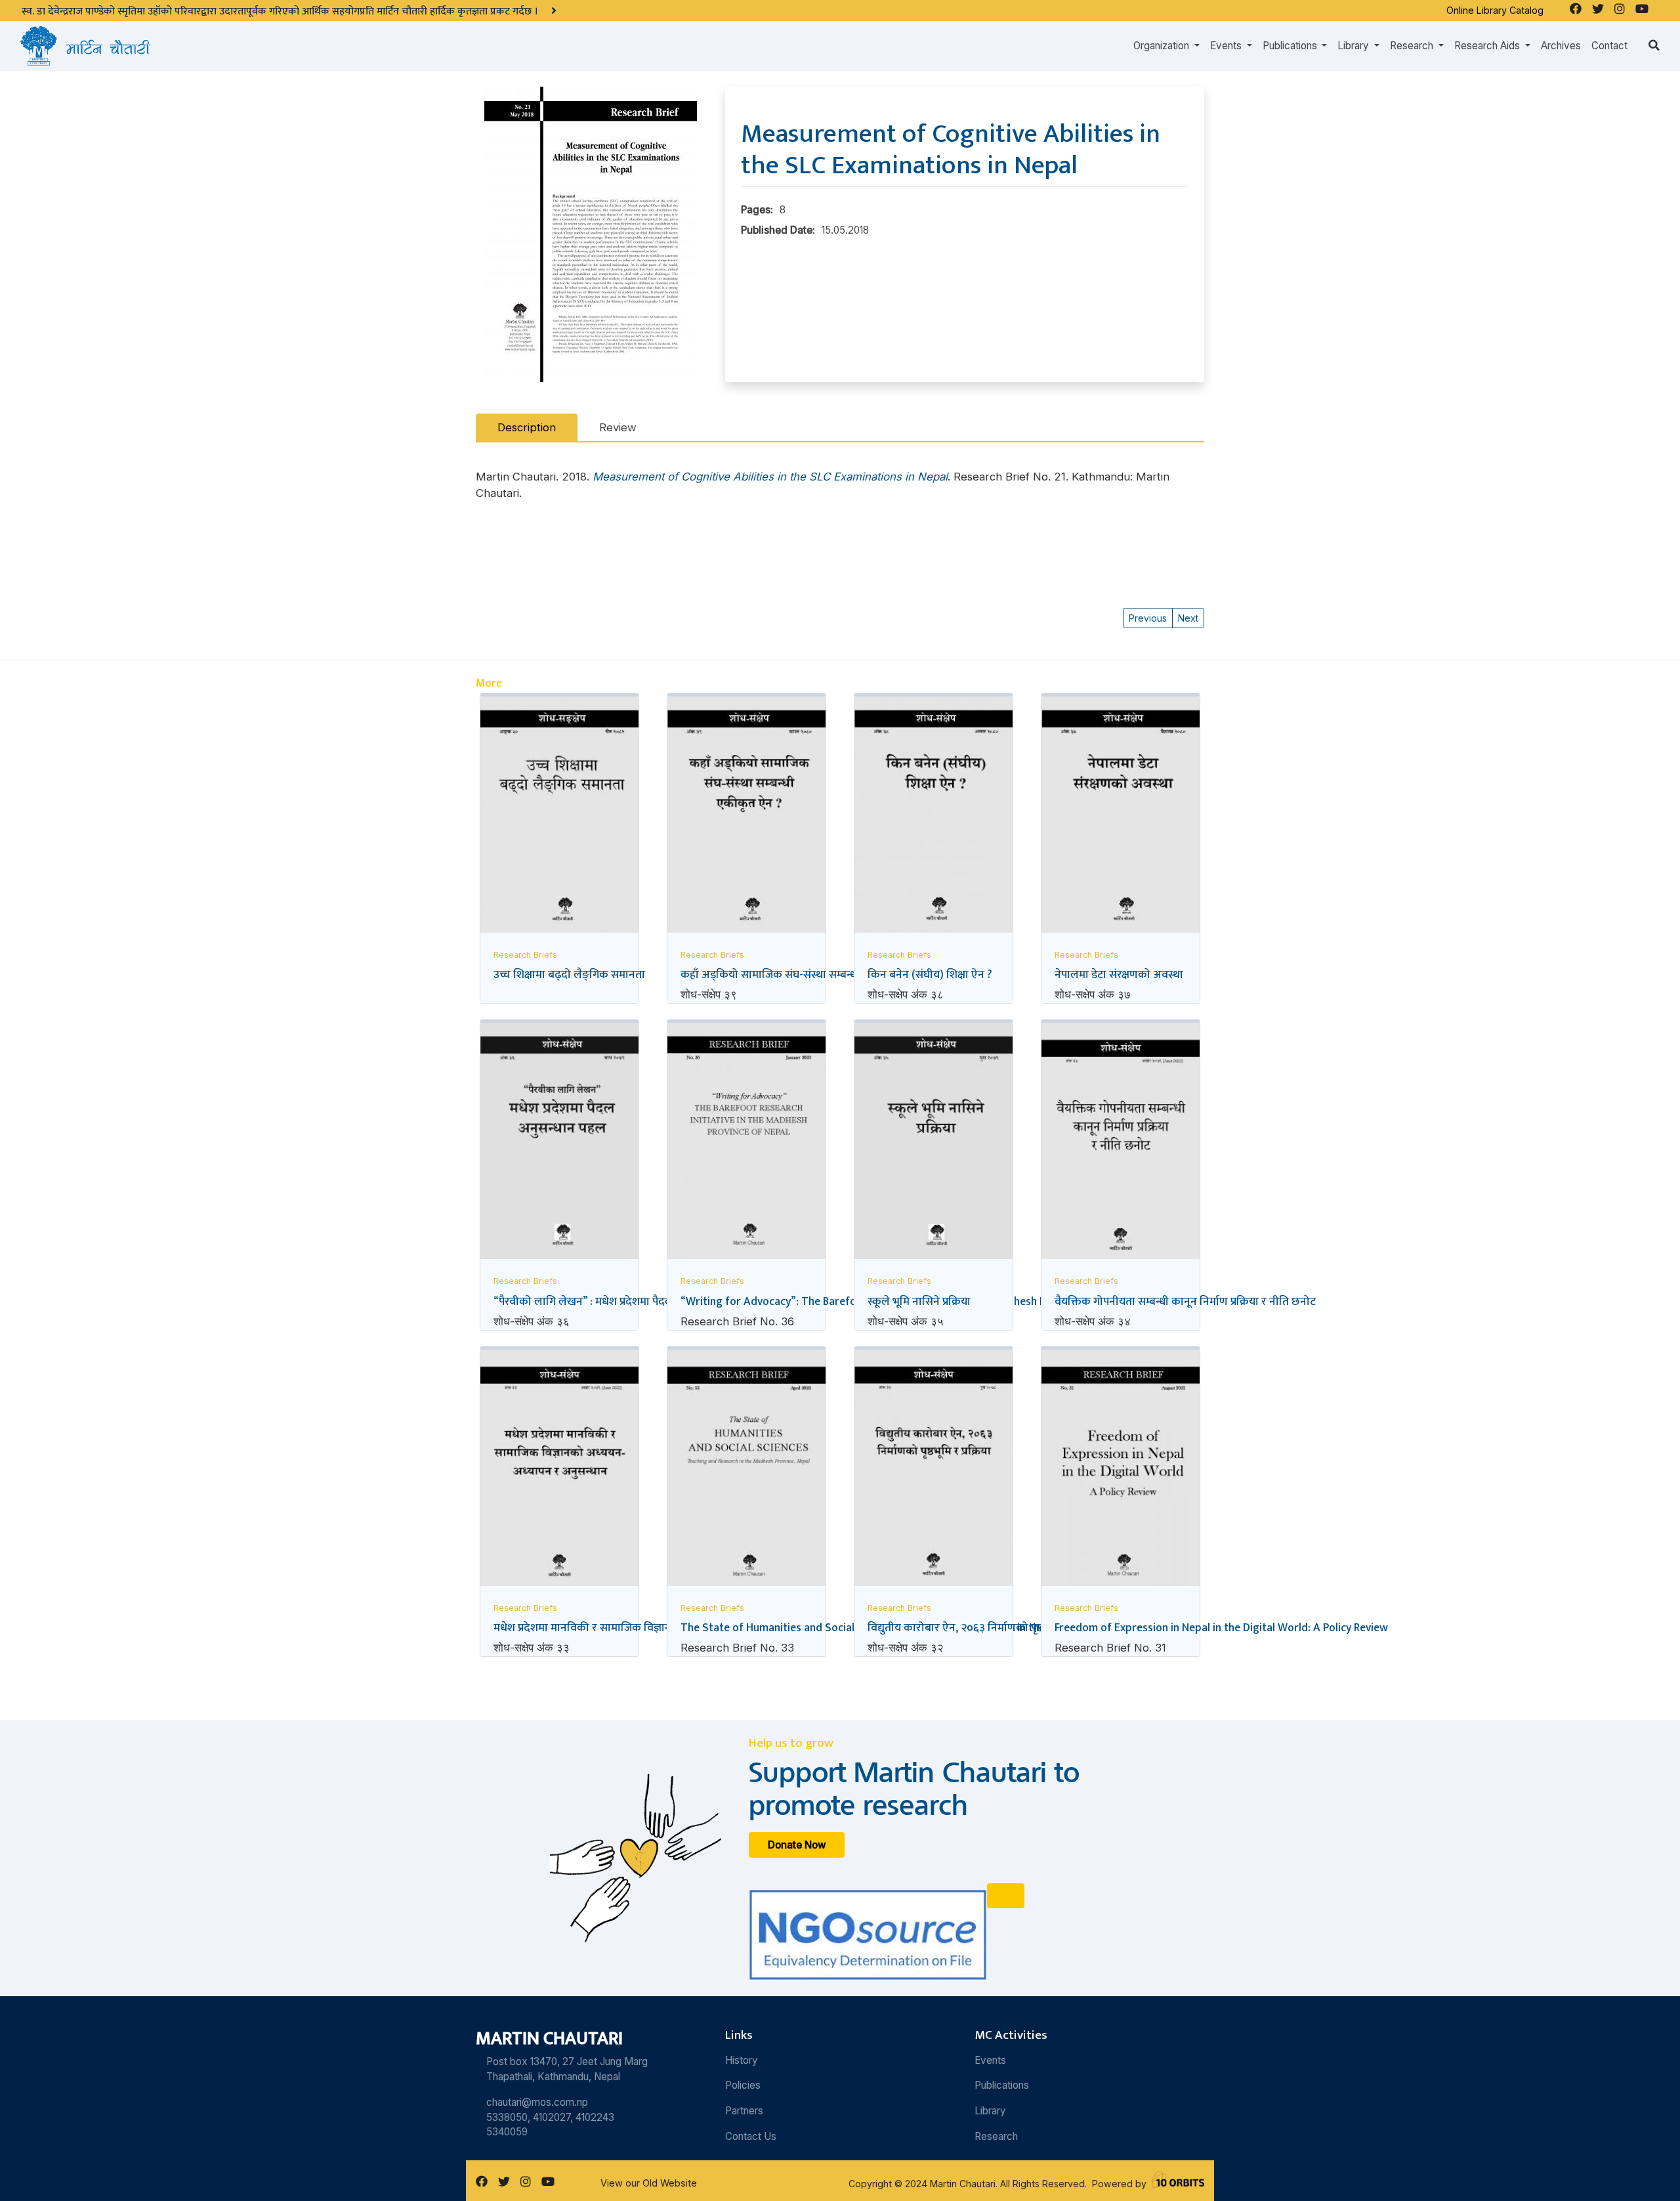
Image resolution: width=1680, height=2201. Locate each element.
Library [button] (1354, 46)
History (742, 2060)
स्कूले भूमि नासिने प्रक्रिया (919, 1301)
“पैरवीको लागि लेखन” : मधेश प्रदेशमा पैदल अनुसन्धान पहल (618, 1301)
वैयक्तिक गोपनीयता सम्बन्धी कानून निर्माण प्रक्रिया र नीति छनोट (1185, 1301)
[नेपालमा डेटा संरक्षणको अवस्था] (1121, 818)
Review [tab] (618, 427)
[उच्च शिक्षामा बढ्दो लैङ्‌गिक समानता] (559, 819)
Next (1188, 618)
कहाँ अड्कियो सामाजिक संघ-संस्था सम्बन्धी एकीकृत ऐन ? (801, 974)
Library (990, 2111)
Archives (1561, 46)
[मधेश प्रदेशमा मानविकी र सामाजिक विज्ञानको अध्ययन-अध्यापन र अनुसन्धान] (559, 1474)
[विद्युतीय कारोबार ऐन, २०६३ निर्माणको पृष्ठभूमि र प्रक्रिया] (934, 1473)
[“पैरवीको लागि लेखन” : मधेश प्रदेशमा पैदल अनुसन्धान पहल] (559, 1143)
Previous (1148, 618)
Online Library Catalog (1495, 10)
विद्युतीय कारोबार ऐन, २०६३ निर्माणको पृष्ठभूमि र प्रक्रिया (983, 1628)
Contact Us (751, 2136)
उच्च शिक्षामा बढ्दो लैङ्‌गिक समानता (569, 974)
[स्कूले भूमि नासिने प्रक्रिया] (934, 1144)
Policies (743, 2085)
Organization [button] (1163, 46)
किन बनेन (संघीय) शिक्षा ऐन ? (930, 974)
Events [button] (1227, 46)
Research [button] (1413, 46)
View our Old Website (649, 2183)
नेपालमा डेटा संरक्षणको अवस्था (1119, 974)
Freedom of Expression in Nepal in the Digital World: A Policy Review (1221, 1628)
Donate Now (797, 1845)
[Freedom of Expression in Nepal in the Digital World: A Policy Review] (1121, 1470)
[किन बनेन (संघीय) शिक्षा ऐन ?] (934, 818)
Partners (744, 2111)
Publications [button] (1291, 46)
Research (996, 2136)
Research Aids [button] (1488, 46)
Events (990, 2060)
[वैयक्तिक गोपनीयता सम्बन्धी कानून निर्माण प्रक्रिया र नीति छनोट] (1121, 1147)
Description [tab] (527, 427)
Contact (1609, 46)
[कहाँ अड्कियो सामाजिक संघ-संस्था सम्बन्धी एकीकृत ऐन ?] (746, 818)
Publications (1002, 2085)
